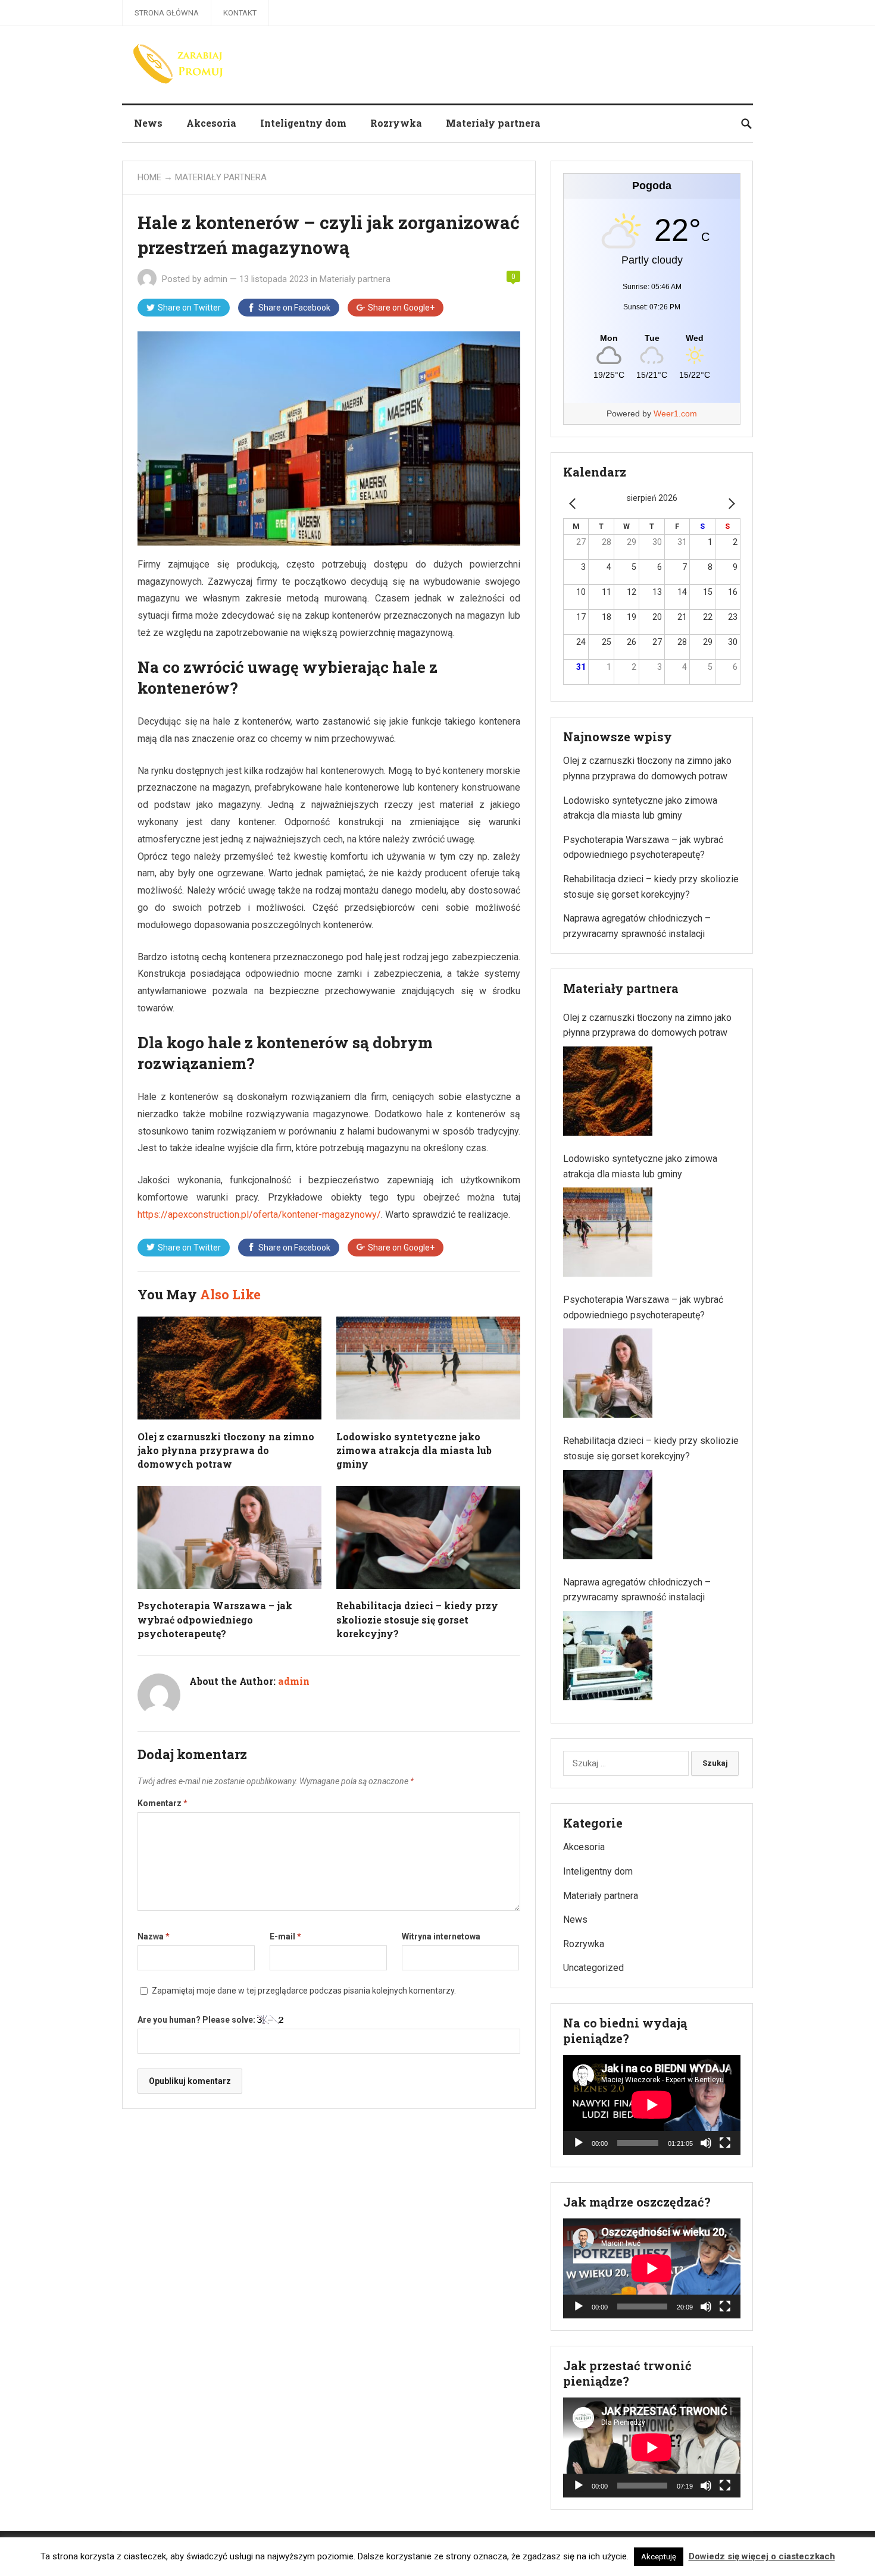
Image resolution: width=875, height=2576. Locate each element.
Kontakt (240, 13)
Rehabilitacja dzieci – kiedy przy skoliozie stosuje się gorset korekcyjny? (417, 1619)
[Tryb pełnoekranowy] (725, 2143)
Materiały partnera (493, 123)
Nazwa (154, 1936)
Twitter (189, 308)
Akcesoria (211, 123)
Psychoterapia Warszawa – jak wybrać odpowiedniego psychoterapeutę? (215, 1619)
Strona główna (167, 13)
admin (215, 279)
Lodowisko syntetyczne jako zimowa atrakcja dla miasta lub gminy (414, 1450)
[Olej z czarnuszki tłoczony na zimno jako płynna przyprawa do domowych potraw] (608, 1091)
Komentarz (162, 1803)
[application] (652, 2105)
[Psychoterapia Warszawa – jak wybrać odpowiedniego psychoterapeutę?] (608, 1373)
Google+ (401, 308)
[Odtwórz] (579, 2143)
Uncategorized (593, 1968)
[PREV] (574, 503)
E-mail (285, 1936)
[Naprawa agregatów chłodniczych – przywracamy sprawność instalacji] (608, 1656)
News (148, 123)
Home (149, 177)
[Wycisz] (706, 2143)
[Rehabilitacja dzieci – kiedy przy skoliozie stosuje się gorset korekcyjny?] (608, 1515)
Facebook (294, 308)
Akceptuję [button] (659, 2557)
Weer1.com (675, 413)
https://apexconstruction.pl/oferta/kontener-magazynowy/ (259, 1215)
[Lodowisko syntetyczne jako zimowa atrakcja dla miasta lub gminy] (608, 1232)
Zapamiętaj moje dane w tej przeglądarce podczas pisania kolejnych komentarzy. (304, 1991)
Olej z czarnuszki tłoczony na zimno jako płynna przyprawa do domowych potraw (226, 1450)
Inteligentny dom (303, 123)
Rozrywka (396, 123)
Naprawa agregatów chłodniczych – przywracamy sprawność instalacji (637, 1590)
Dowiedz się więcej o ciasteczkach (762, 2556)
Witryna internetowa (441, 1936)
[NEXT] (729, 503)
